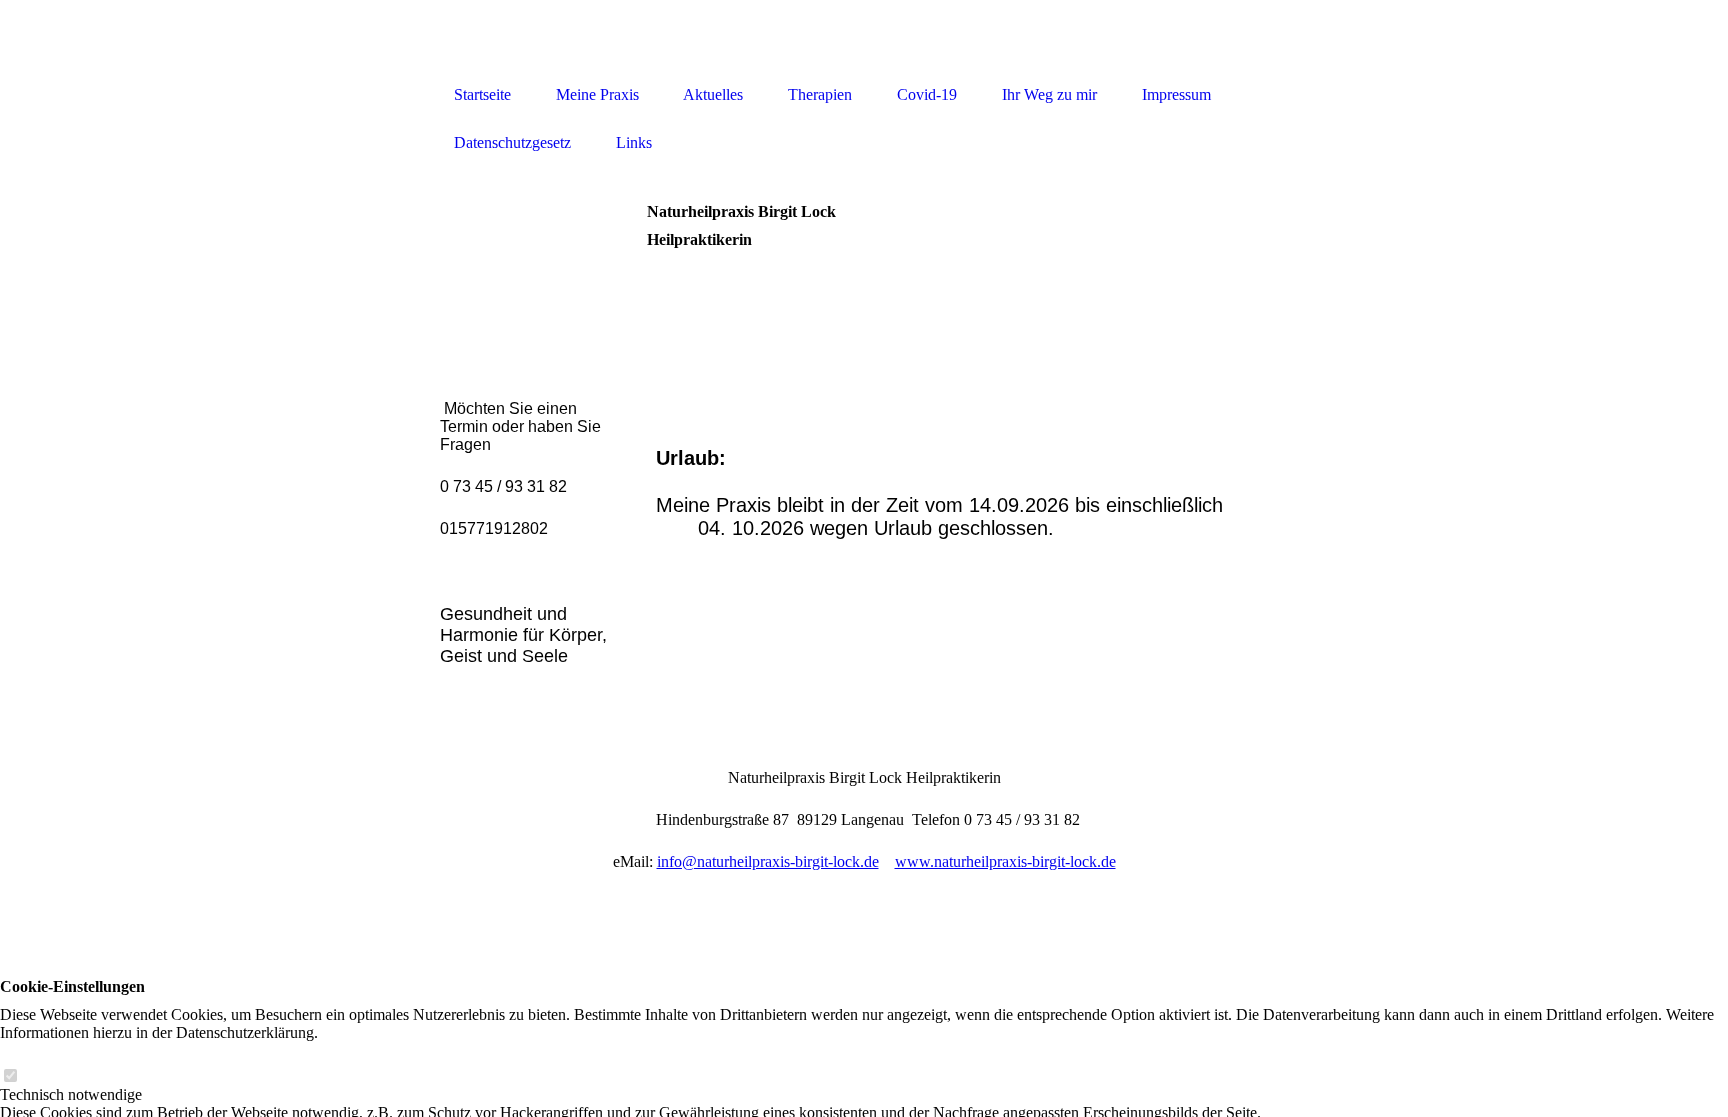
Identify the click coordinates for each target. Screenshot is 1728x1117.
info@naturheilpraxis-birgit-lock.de (768, 861)
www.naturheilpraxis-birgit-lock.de (1005, 861)
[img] (864, 37)
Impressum (1176, 94)
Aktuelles (713, 94)
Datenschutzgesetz (512, 142)
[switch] (10, 1076)
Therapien (820, 94)
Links (634, 142)
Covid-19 (927, 94)
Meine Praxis (597, 94)
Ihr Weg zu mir (1049, 94)
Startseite (482, 94)
